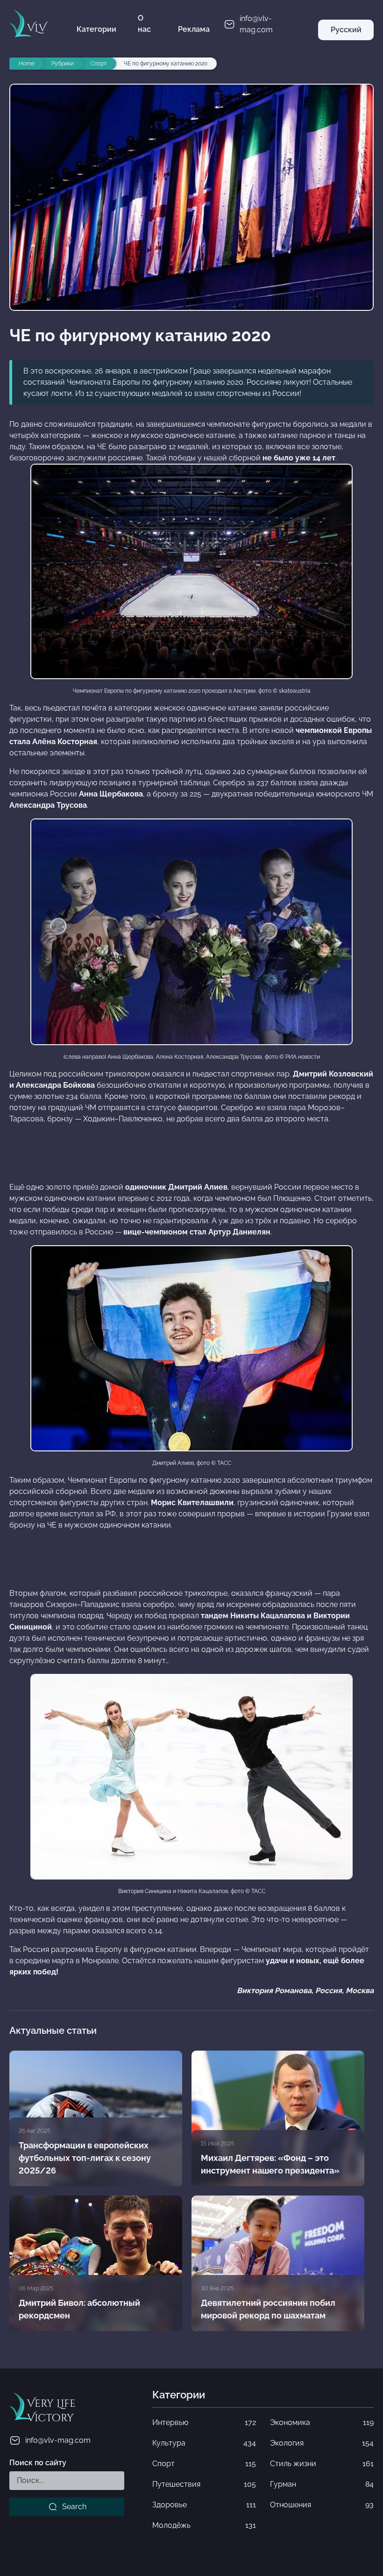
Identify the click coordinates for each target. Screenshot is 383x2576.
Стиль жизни (322, 2464)
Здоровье (204, 2505)
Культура (204, 2443)
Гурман (322, 2484)
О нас (144, 24)
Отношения (322, 2505)
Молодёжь (204, 2525)
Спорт (204, 2464)
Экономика (322, 2422)
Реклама (194, 29)
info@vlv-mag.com (58, 2440)
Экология (322, 2443)
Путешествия (204, 2484)
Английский (348, 51)
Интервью (204, 2422)
